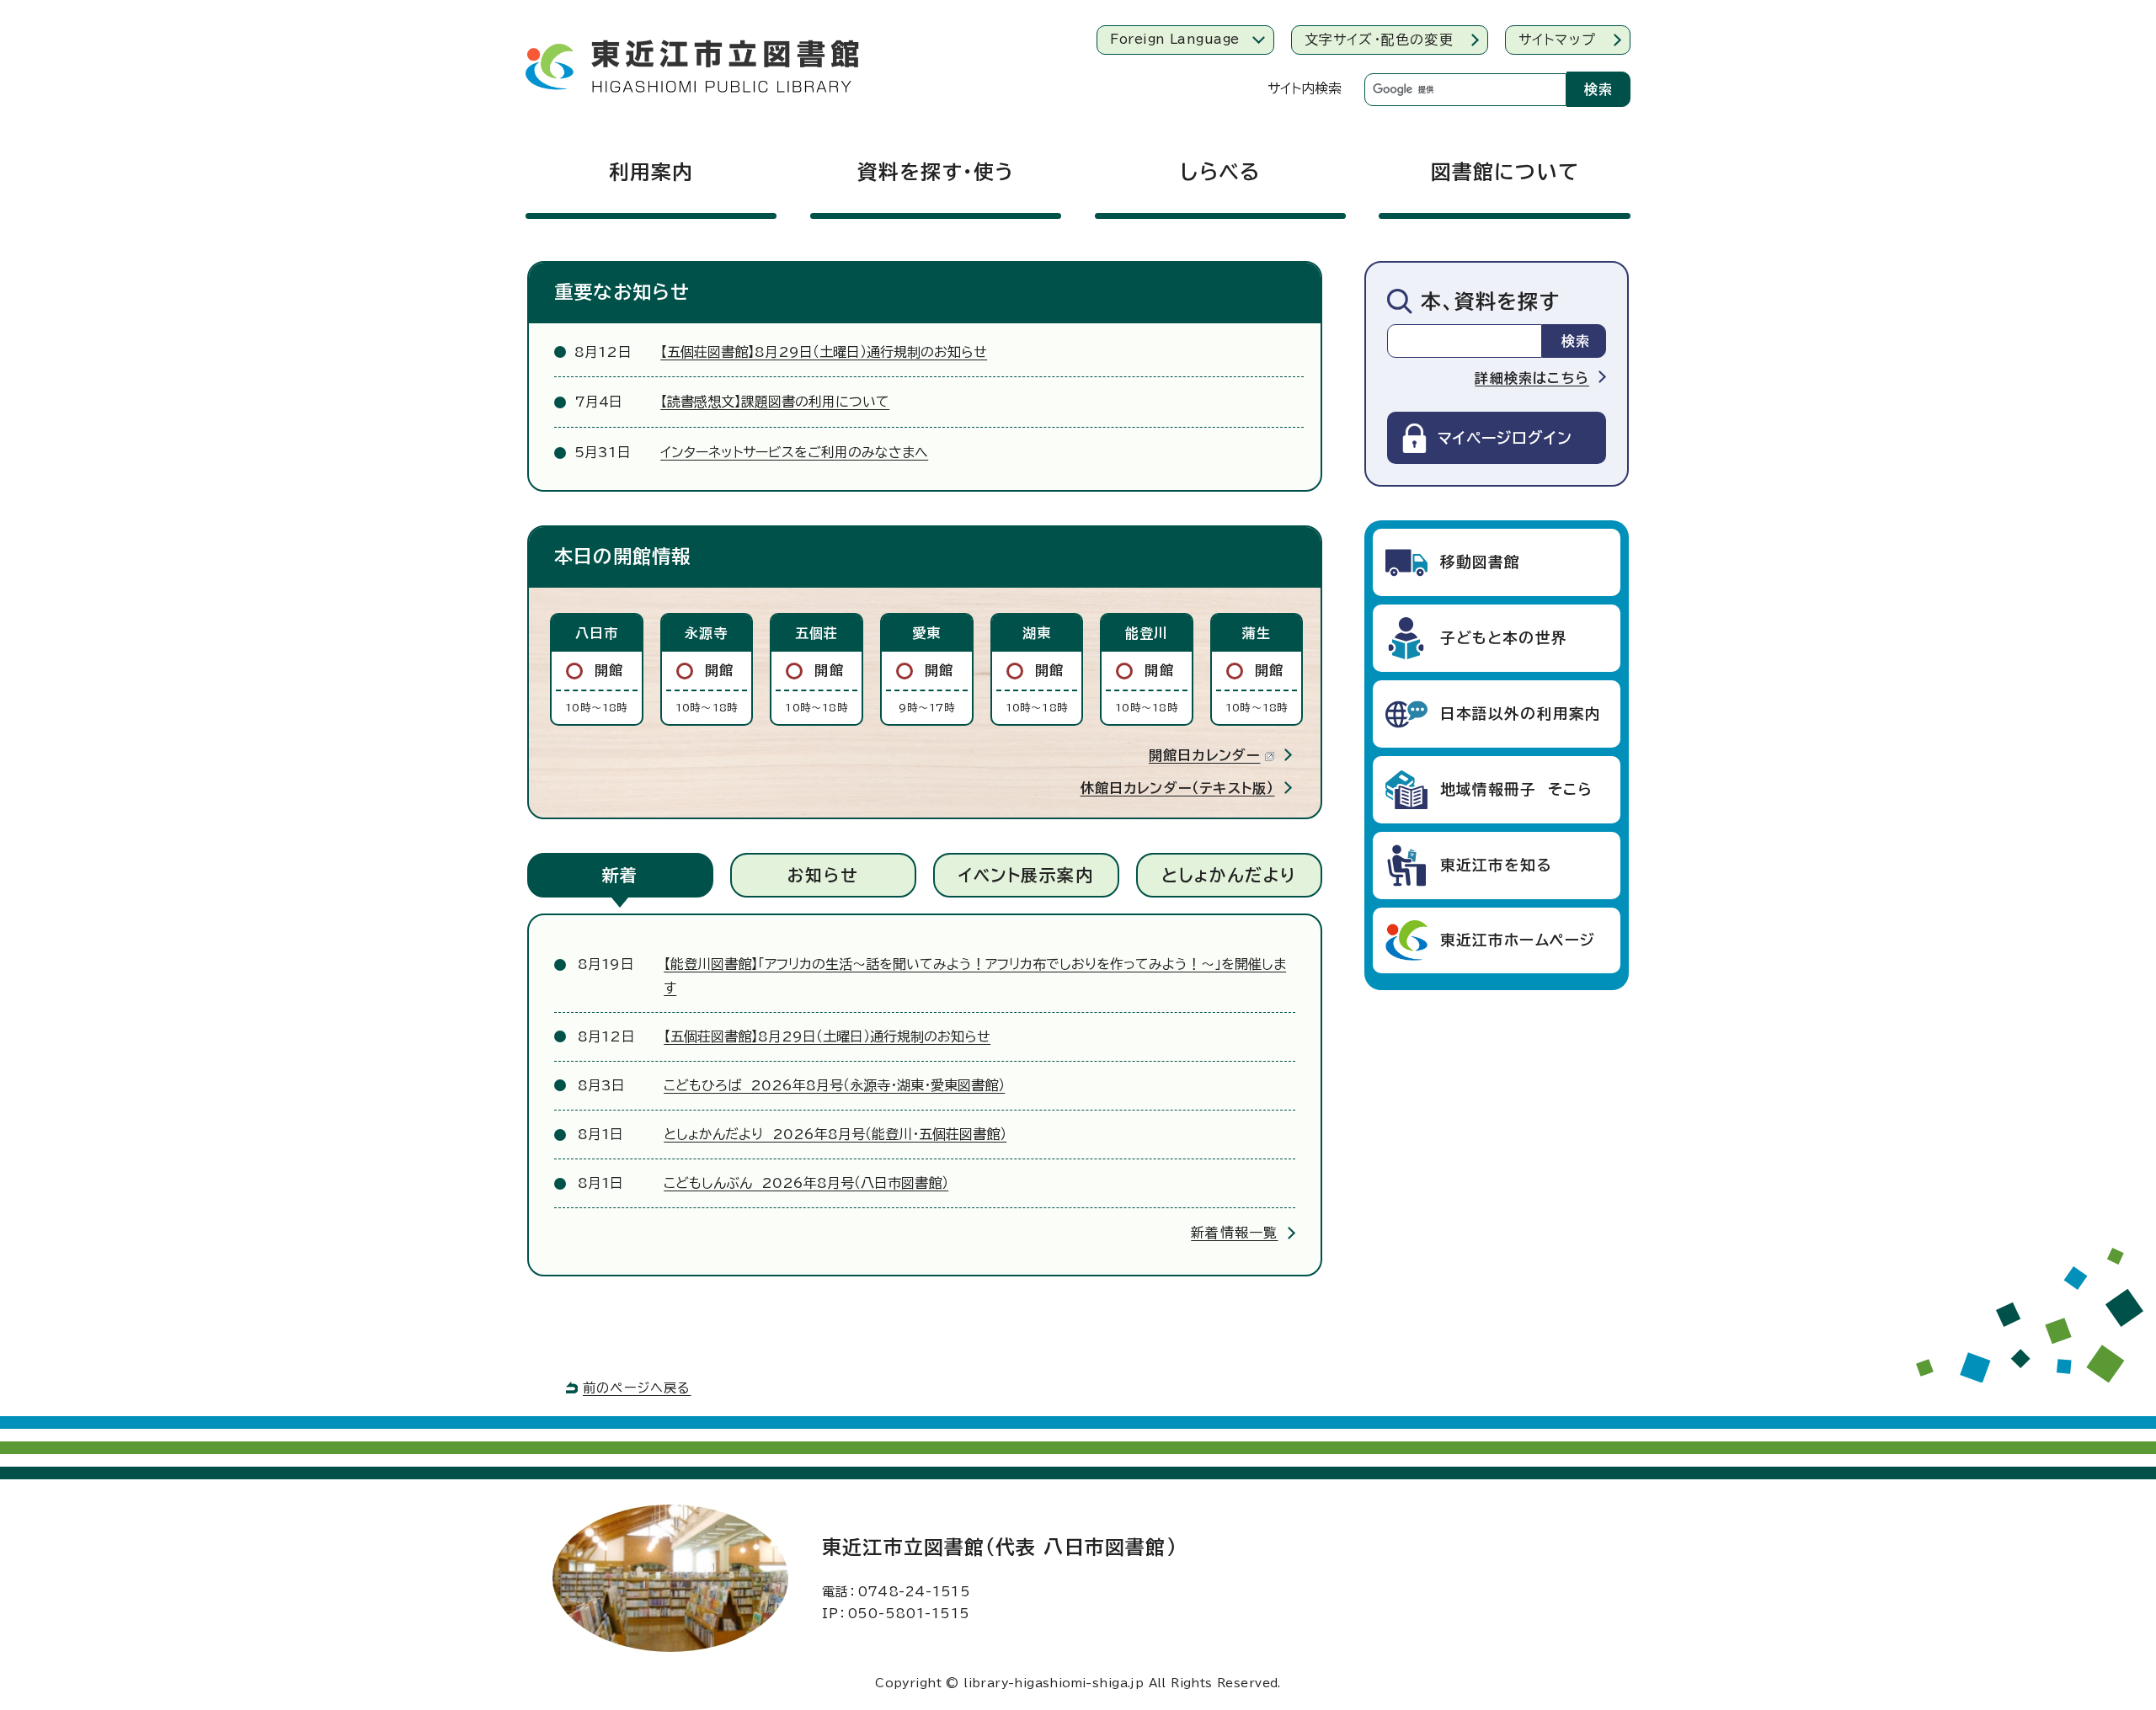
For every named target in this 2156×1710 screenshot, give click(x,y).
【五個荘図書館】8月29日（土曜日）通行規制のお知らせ (824, 352)
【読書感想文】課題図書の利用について (775, 402)
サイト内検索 (1305, 88)
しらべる (1220, 172)
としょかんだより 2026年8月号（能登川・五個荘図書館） (835, 1134)
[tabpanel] (925, 1099)
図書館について (1505, 172)
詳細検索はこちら (1532, 378)
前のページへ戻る (637, 1388)
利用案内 (651, 172)
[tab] (620, 876)
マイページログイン (1505, 438)
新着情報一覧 (1234, 1233)
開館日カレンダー (1205, 755)
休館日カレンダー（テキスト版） (1178, 788)
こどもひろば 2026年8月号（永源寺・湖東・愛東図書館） (834, 1085)
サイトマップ (1557, 40)
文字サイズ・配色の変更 (1379, 40)
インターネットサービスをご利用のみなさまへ (794, 452)
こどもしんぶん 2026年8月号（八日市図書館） (806, 1183)
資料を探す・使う (936, 172)
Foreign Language (1174, 39)
